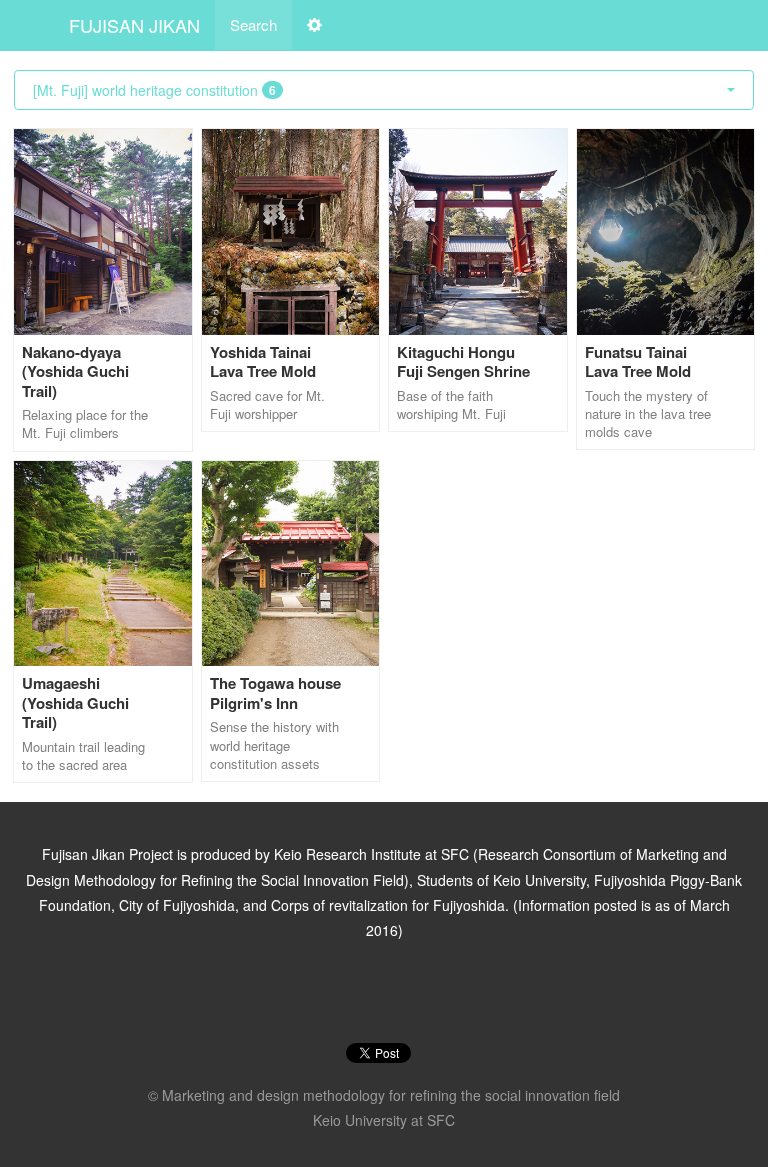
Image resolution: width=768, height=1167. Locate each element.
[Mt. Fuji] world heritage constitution (154, 90)
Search (253, 24)
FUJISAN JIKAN (134, 25)
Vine (410, 993)
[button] (314, 25)
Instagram (358, 993)
